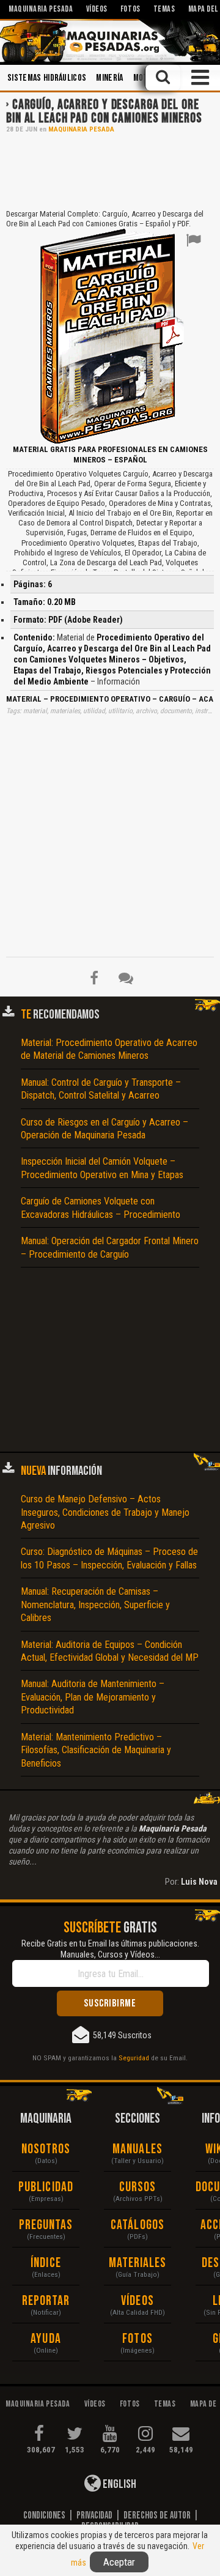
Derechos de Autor (157, 2515)
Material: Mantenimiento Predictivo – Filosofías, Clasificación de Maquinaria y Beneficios (96, 1750)
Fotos (137, 2339)
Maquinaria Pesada (81, 129)
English (119, 2484)
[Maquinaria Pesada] (110, 41)
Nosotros (46, 2149)
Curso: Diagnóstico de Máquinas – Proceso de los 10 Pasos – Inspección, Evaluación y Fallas (109, 1558)
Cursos (138, 2187)
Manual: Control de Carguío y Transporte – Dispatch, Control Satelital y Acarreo (101, 1089)
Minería (109, 78)
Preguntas (46, 2225)
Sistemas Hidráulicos (47, 78)
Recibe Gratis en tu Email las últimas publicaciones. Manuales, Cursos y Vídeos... (110, 1949)
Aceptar (119, 2562)
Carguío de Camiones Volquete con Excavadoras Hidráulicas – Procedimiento (101, 1208)
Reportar (46, 2301)
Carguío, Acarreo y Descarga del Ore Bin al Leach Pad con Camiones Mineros (104, 112)
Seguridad (134, 2058)
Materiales (138, 2263)
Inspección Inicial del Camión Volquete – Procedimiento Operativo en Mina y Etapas (102, 1168)
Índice (46, 2263)
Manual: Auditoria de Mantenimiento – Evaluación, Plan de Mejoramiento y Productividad (93, 1697)
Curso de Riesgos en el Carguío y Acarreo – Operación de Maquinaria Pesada (105, 1129)
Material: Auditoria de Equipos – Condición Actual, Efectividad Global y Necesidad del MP (110, 1651)
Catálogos (137, 2225)
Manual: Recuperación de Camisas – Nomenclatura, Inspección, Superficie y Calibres (95, 1605)
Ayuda (46, 2339)
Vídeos (137, 2301)
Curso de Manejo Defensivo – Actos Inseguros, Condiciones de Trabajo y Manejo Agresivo (105, 1512)
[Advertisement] (110, 170)
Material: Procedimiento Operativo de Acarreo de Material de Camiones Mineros (109, 1049)
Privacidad (94, 2515)
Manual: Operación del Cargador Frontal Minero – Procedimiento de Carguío (110, 1247)
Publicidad (46, 2187)
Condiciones (44, 2515)
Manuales (137, 2149)
